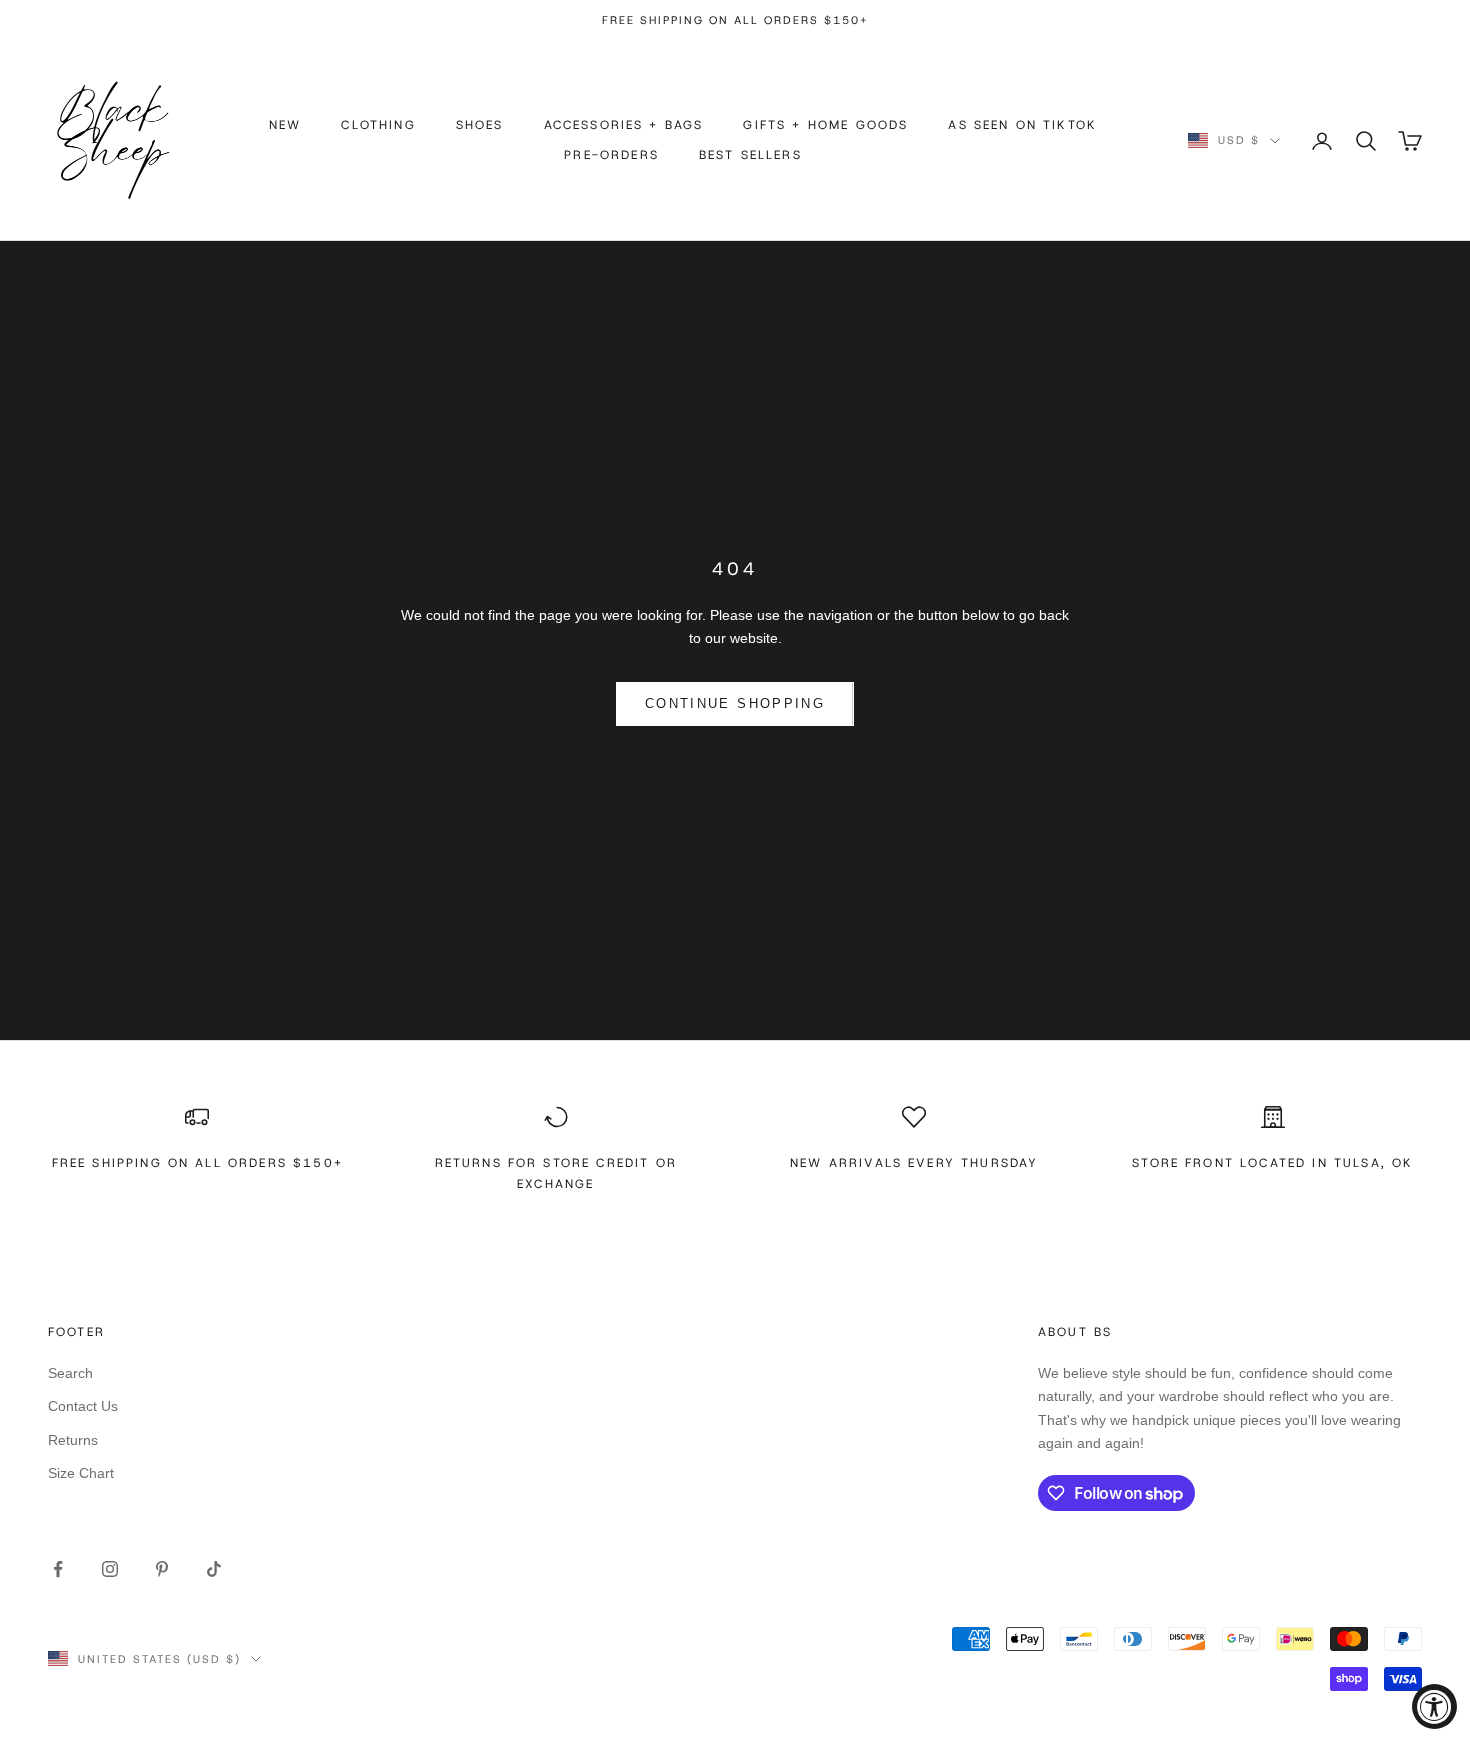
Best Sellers (750, 156)
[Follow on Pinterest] (162, 1569)
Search (70, 1373)
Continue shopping (735, 703)
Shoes (480, 125)
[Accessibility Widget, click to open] (1434, 1706)
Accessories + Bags (624, 125)
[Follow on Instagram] (110, 1569)
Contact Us (83, 1406)
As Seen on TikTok (1022, 125)
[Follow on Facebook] (58, 1569)
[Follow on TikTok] (214, 1569)
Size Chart (81, 1473)
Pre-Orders (611, 156)
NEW (285, 125)
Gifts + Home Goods (825, 125)
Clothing (378, 125)
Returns (73, 1440)
